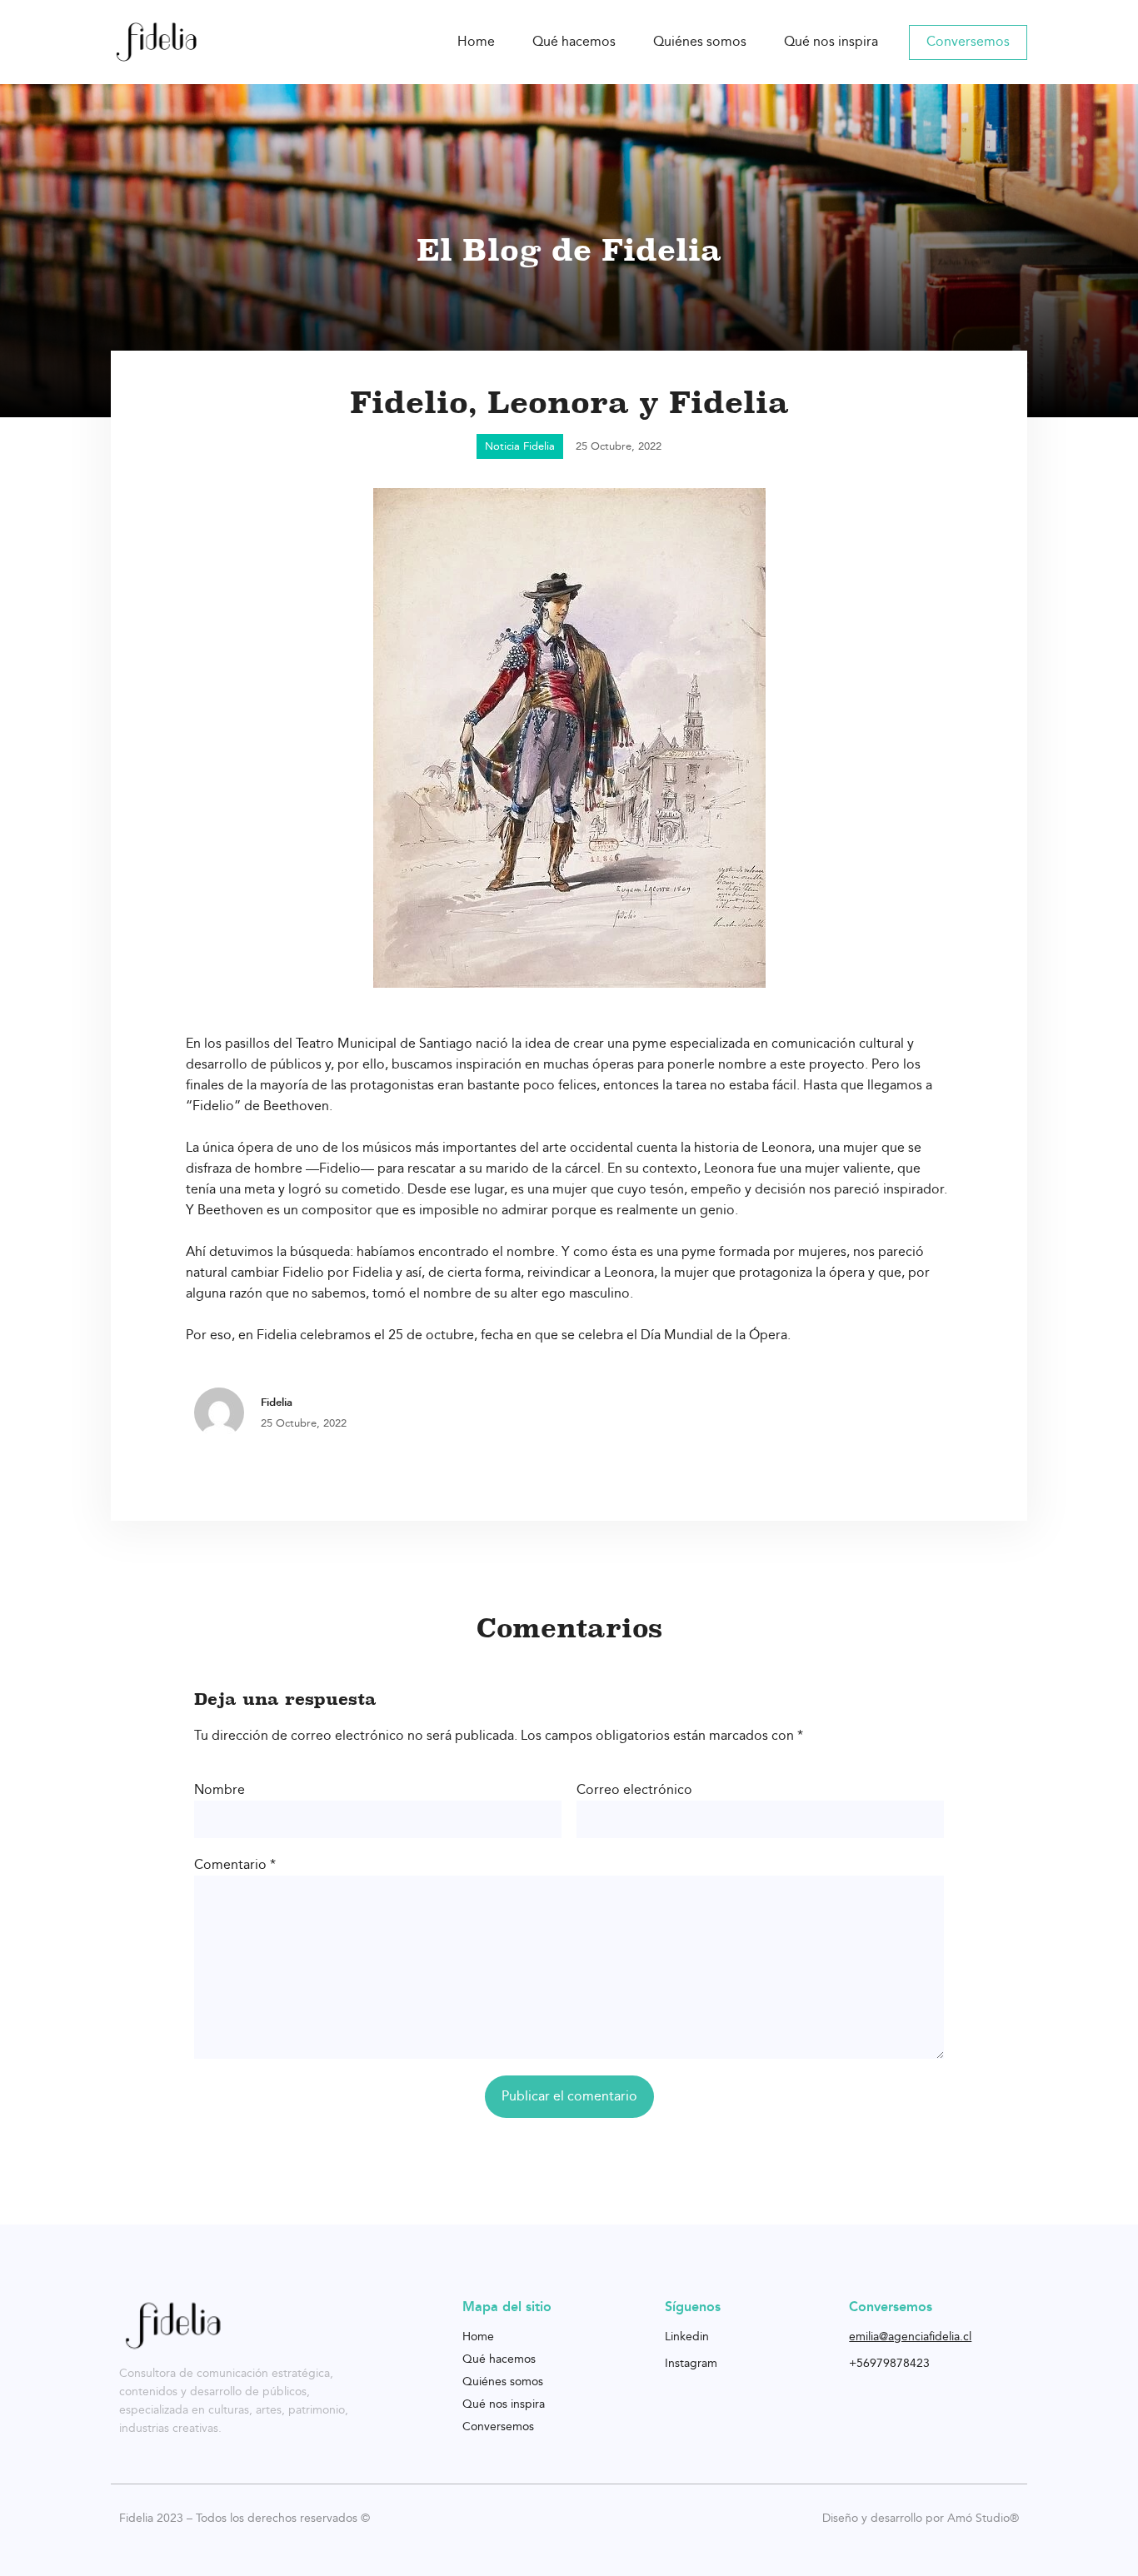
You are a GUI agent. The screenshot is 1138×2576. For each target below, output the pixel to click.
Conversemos (968, 42)
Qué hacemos (574, 42)
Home (476, 42)
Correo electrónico (634, 1790)
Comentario (235, 1865)
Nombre (220, 1790)
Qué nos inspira (831, 42)
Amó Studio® (983, 2519)
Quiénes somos (700, 42)
